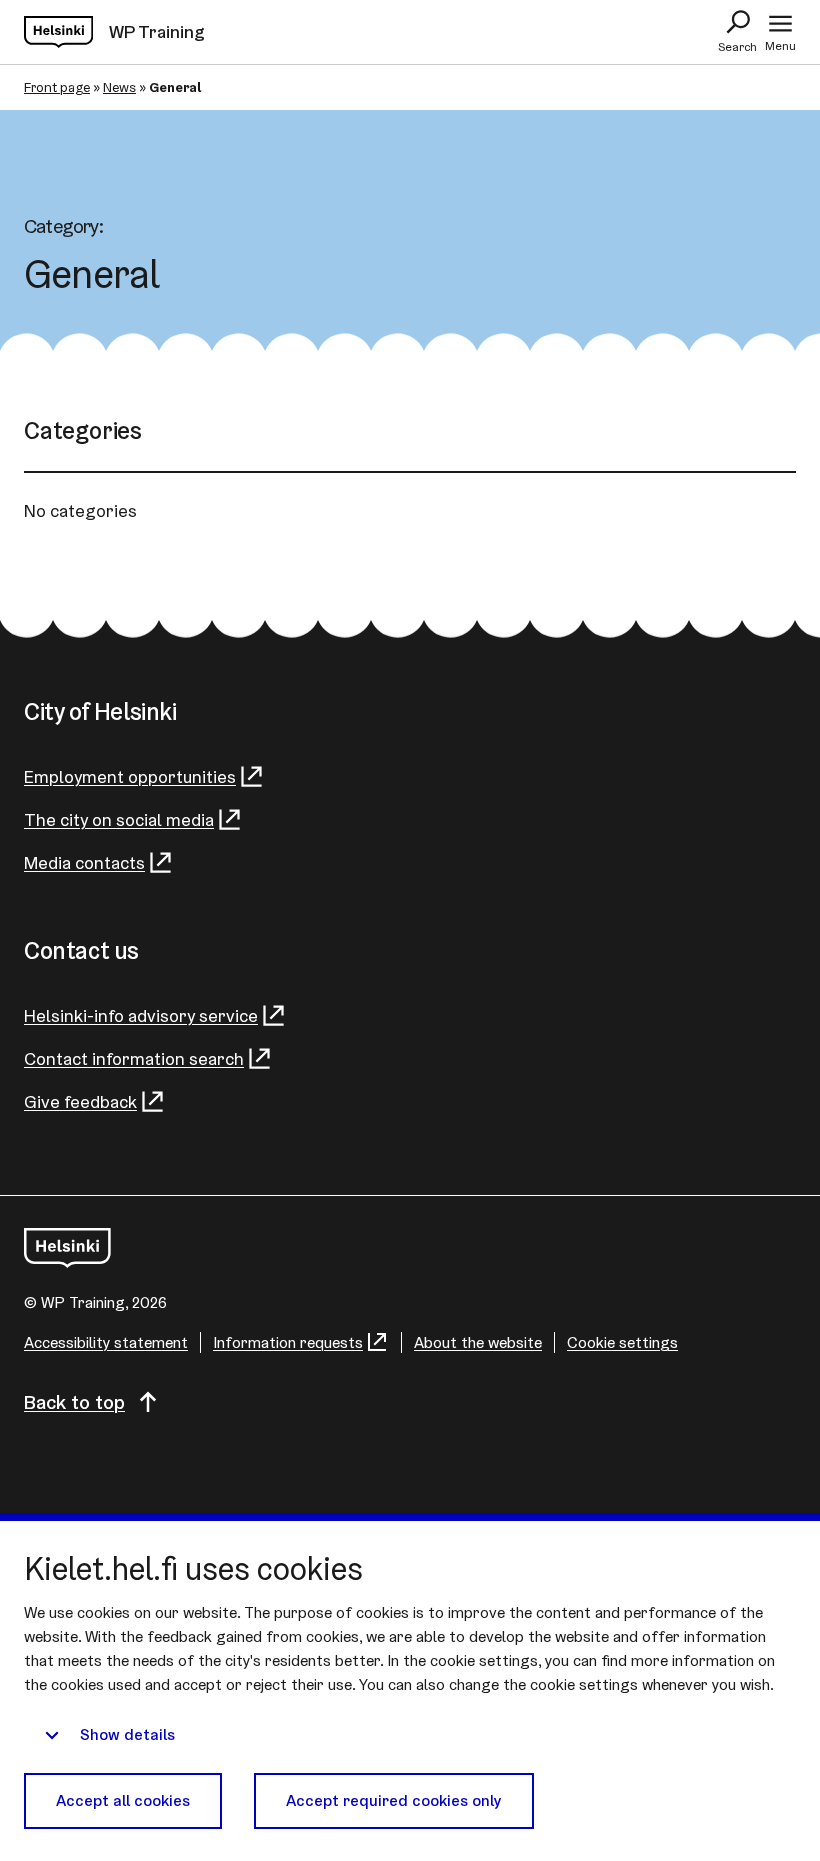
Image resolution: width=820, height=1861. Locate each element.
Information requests (288, 1342)
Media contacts (84, 862)
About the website (478, 1342)
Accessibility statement (106, 1342)
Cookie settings (622, 1342)
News (119, 87)
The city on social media (119, 819)
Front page (57, 87)
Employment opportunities (130, 776)
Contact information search (134, 1058)
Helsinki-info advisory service (141, 1015)
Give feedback (80, 1101)
